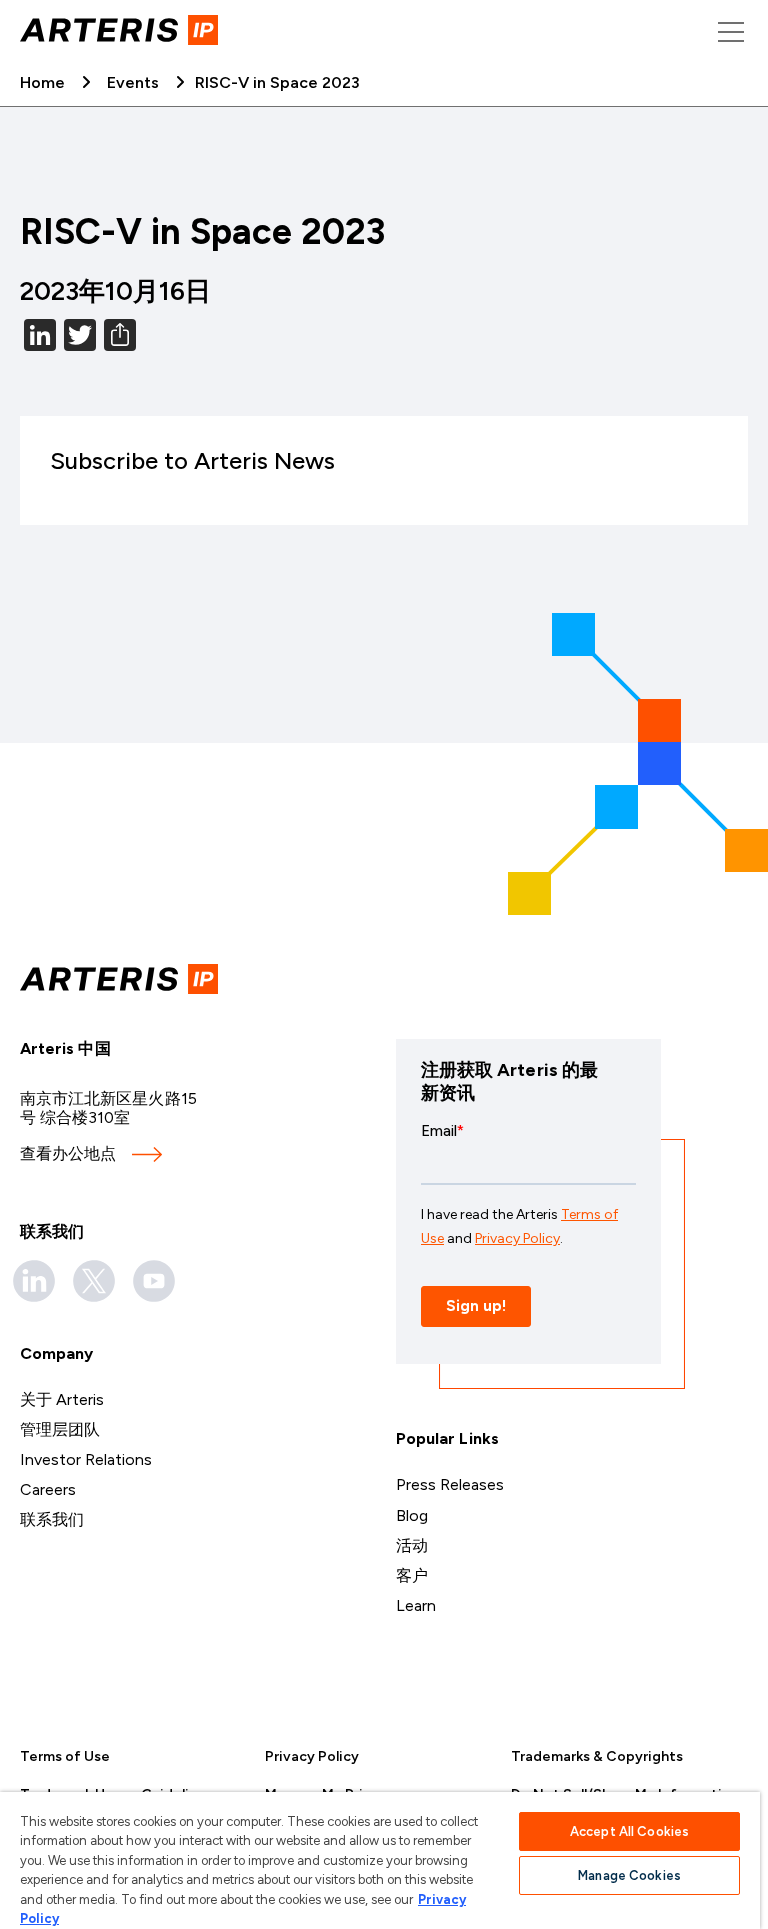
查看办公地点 (68, 1153)
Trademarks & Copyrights (597, 1756)
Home (42, 82)
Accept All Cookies (629, 1831)
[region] (380, 1860)
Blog (412, 1515)
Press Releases (450, 1484)
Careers (48, 1489)
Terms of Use (65, 1756)
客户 (412, 1575)
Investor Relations (86, 1459)
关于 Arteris (62, 1399)
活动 (412, 1545)
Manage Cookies (629, 1875)
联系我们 (52, 1519)
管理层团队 (60, 1429)
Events (133, 82)
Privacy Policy (312, 1756)
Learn (416, 1605)
